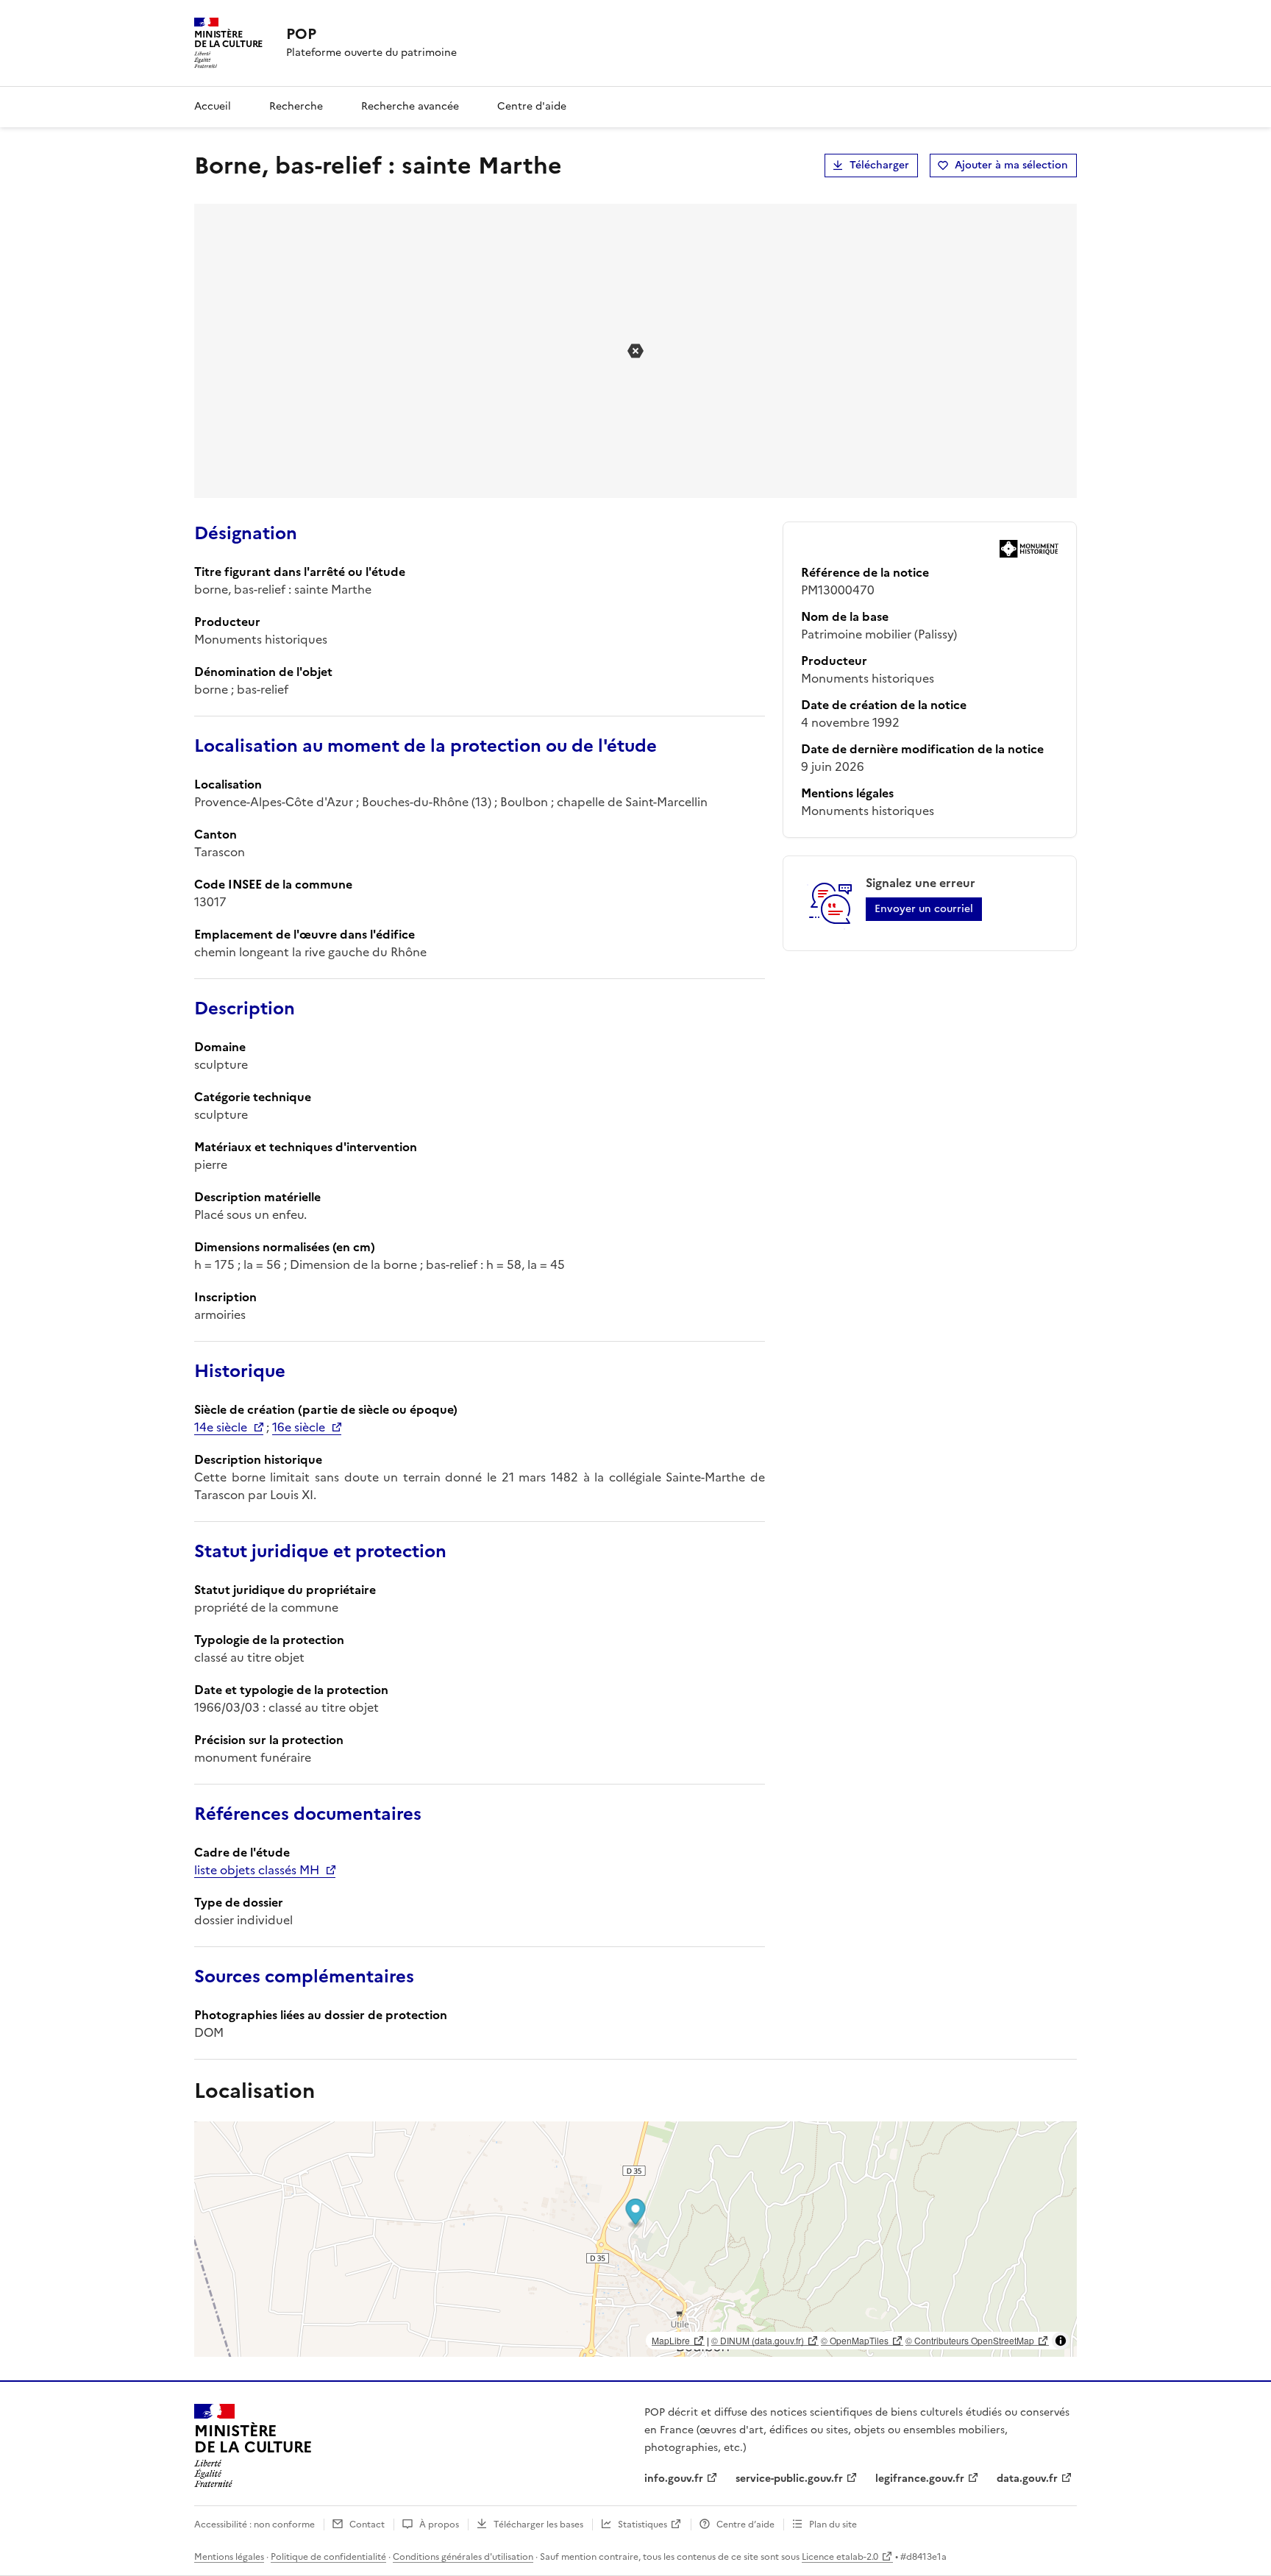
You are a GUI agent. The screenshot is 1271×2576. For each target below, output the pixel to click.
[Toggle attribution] (1061, 2341)
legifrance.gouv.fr (920, 2479)
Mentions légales (229, 2557)
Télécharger (879, 165)
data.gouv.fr (1027, 2479)
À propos (439, 2525)
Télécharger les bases (538, 2525)
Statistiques (642, 2525)
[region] (635, 2239)
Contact (367, 2525)
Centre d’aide (745, 2525)
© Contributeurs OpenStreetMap (970, 2340)
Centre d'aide (532, 106)
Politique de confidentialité (328, 2557)
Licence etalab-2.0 (840, 2557)
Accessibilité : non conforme (254, 2525)
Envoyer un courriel (924, 909)
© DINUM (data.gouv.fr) (758, 2340)
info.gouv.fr (674, 2479)
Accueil (213, 106)
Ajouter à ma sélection (1011, 165)
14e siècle (221, 1427)
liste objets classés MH (257, 1870)
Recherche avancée (410, 106)
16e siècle (299, 1427)
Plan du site (833, 2525)
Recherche (296, 106)
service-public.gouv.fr (789, 2479)
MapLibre (671, 2340)
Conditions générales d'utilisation (463, 2557)
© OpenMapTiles (855, 2340)
